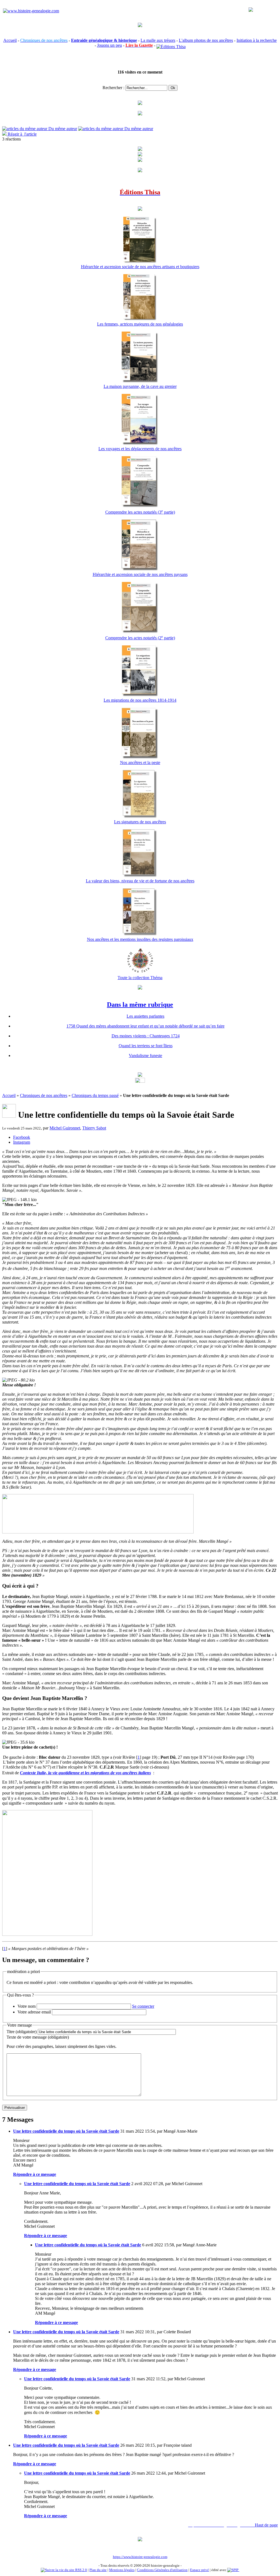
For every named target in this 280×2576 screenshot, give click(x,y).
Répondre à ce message (35, 2174)
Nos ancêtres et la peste (140, 762)
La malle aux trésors (158, 40)
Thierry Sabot (94, 1128)
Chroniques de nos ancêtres (44, 1095)
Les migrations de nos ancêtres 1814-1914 (140, 700)
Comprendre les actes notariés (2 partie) (140, 638)
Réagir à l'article (22, 134)
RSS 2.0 (81, 2570)
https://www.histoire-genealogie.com (140, 2557)
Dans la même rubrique (140, 1005)
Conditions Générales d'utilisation (162, 2570)
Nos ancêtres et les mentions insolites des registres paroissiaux (140, 939)
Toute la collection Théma (140, 978)
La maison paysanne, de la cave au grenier (140, 386)
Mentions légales (122, 2570)
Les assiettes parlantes (145, 1016)
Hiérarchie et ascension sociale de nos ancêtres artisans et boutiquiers (140, 267)
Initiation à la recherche (257, 40)
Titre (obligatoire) (22, 2032)
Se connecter (143, 2006)
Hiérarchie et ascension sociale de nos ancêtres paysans (140, 574)
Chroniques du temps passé (95, 1095)
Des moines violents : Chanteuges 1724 (146, 1036)
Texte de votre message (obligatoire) (38, 2037)
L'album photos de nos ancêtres (206, 40)
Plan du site (98, 2570)
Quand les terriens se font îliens (146, 1046)
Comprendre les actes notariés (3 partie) (140, 512)
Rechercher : (113, 88)
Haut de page (266, 2525)
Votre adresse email (34, 2012)
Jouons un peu (110, 45)
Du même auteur (62, 129)
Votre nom (27, 2006)
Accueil (10, 40)
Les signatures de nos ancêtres (140, 822)
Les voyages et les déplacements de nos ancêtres (140, 449)
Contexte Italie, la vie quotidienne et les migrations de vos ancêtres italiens (85, 1773)
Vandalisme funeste (145, 1056)
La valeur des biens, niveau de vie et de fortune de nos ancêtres (140, 881)
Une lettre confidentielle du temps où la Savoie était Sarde (66, 2131)
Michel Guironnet (65, 1128)
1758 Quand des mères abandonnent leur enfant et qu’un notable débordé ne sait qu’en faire (145, 1026)
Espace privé (199, 2570)
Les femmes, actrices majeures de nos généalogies (140, 324)
